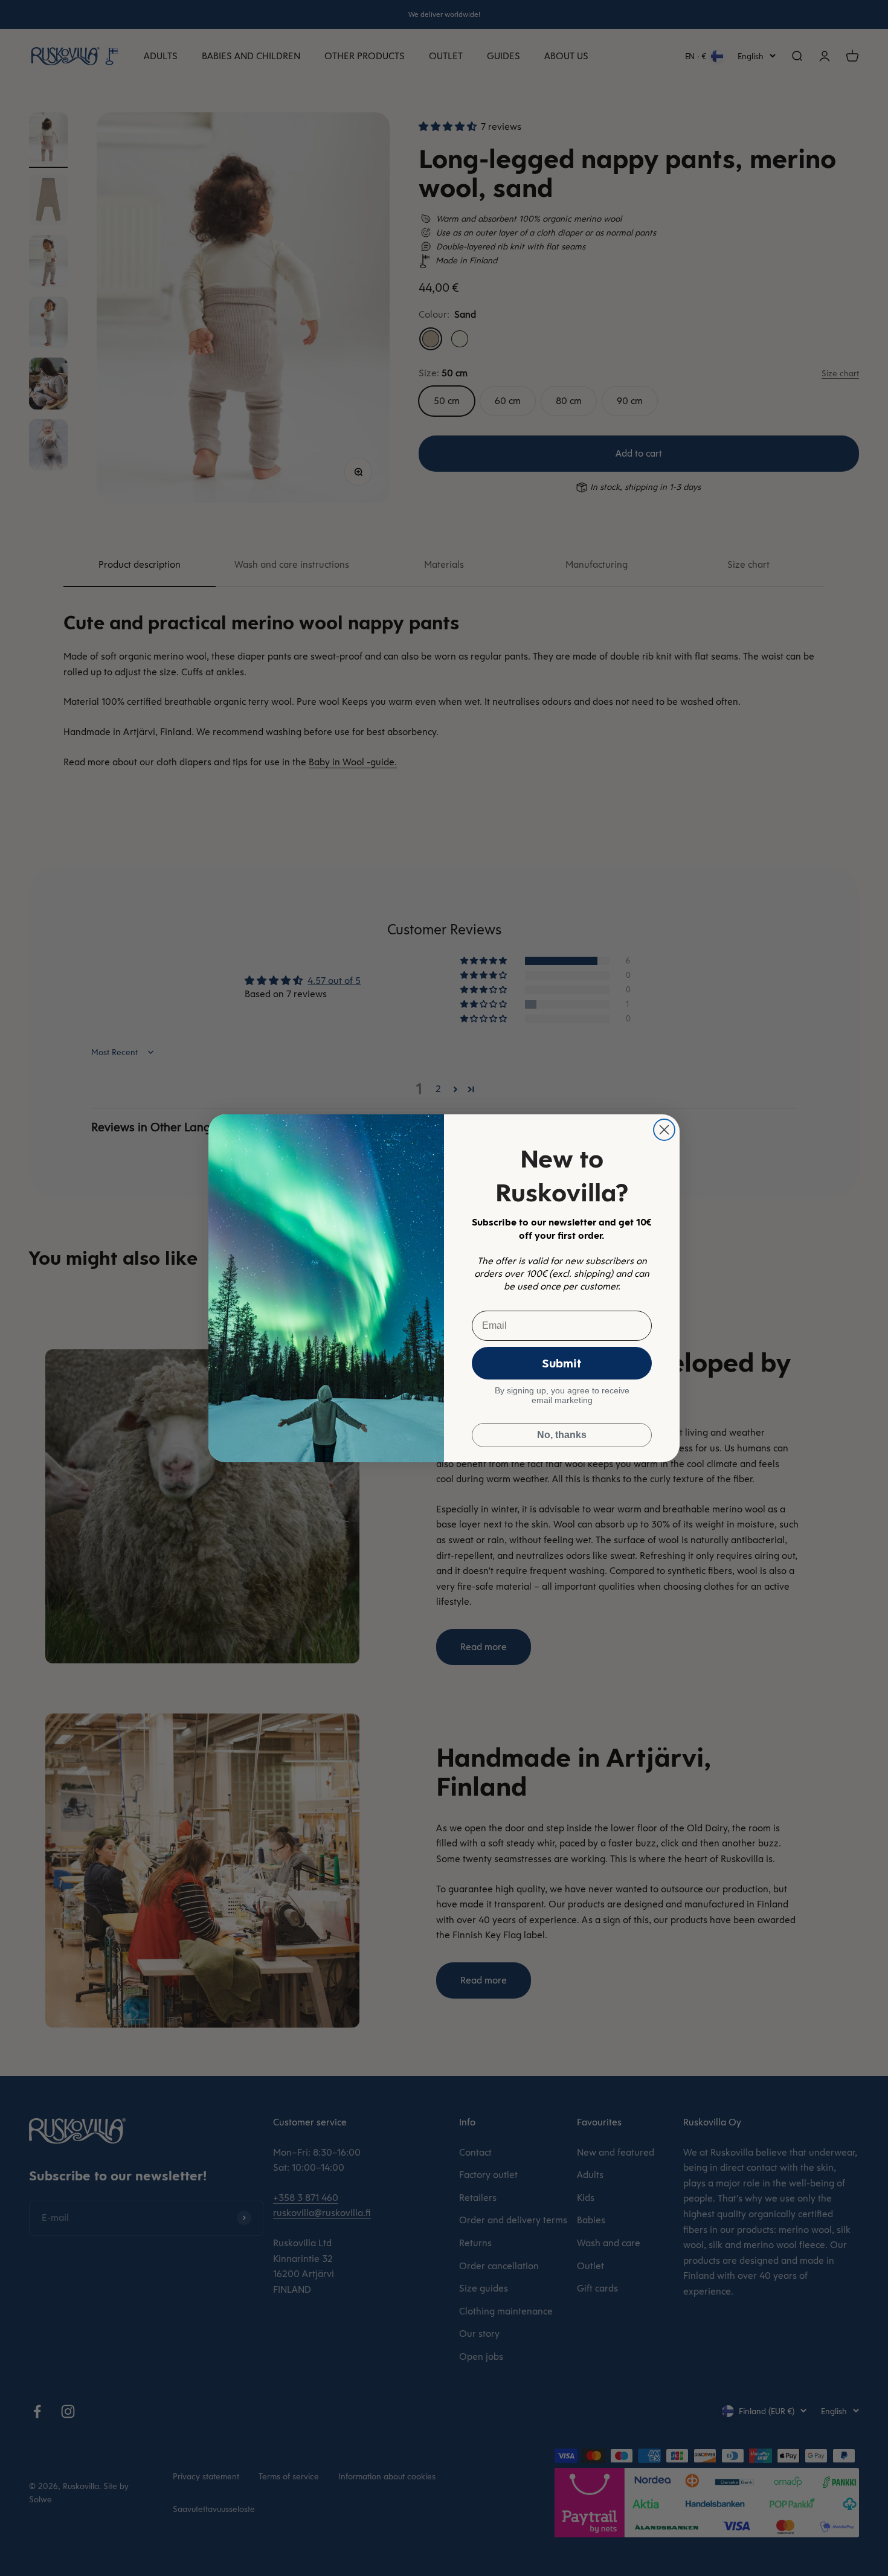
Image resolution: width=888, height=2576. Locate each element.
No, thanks (562, 1435)
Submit (562, 1363)
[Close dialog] (664, 1130)
